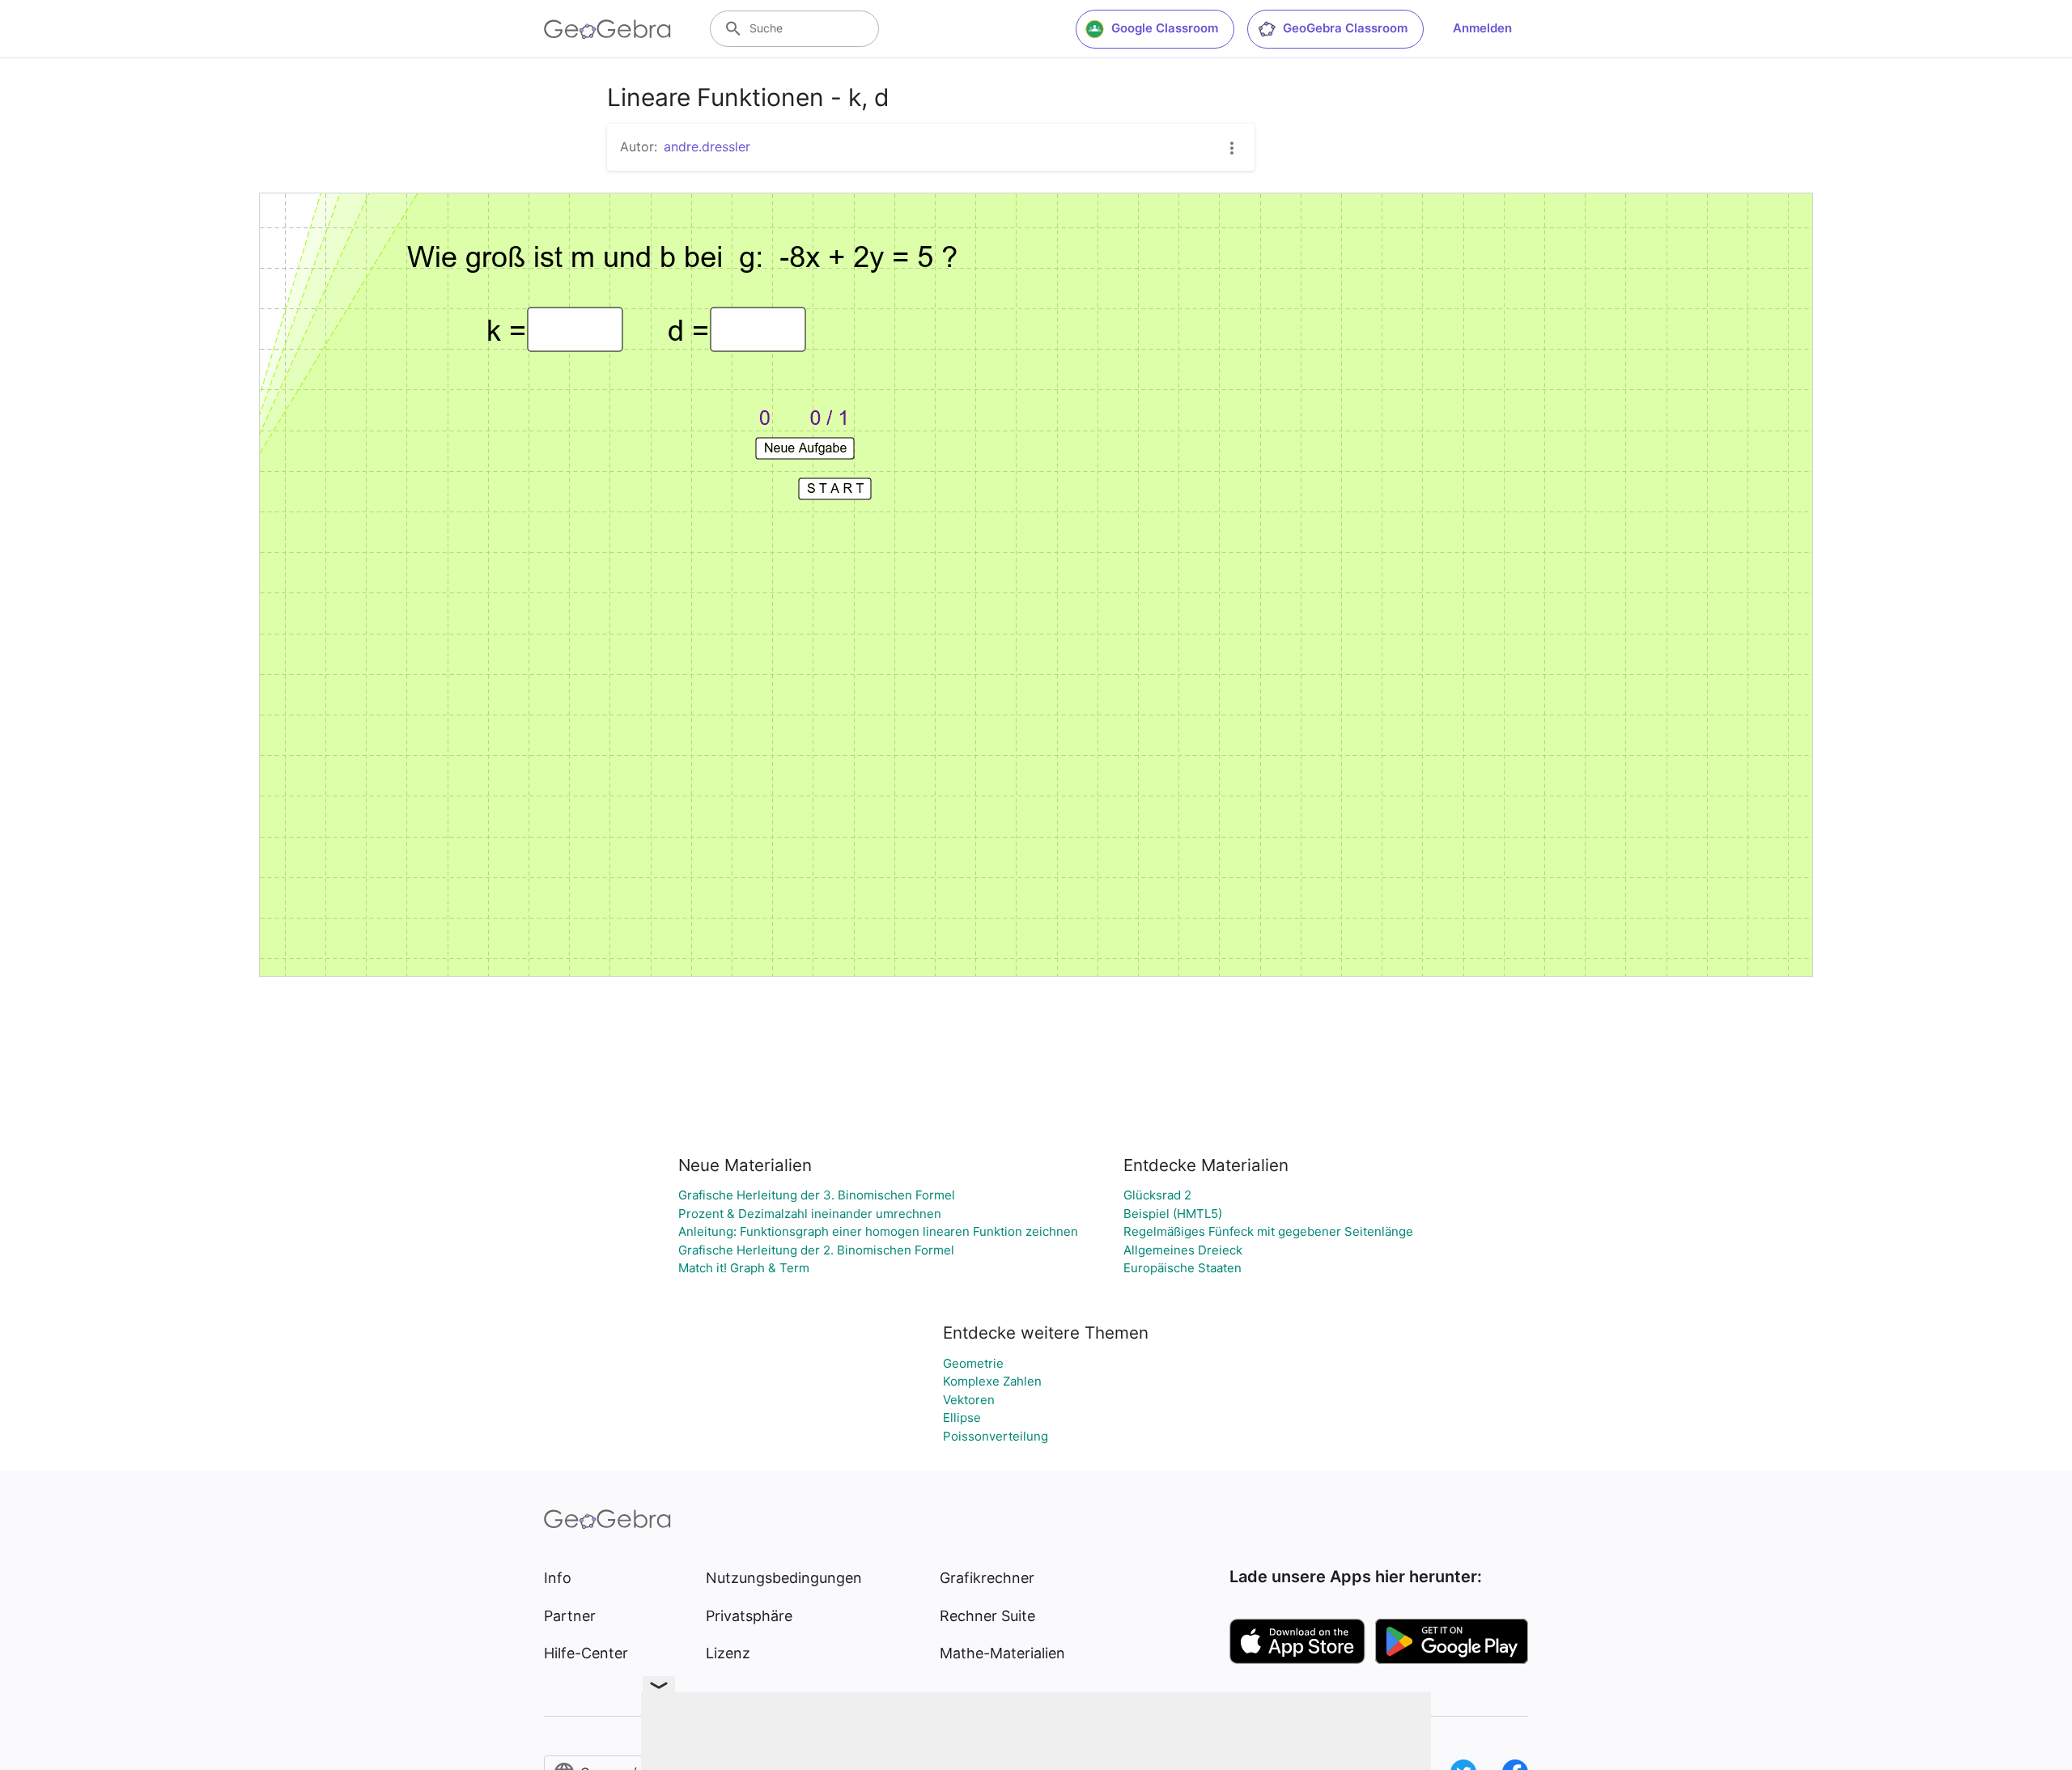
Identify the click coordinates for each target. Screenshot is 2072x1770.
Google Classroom (1165, 28)
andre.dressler (707, 146)
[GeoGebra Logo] (607, 29)
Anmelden (1482, 28)
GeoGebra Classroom (1345, 28)
